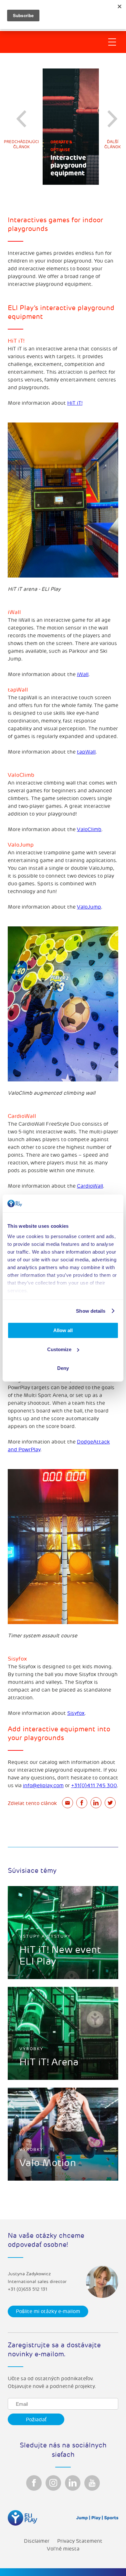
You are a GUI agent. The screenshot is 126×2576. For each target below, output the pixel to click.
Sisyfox (76, 1713)
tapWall (86, 752)
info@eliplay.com (43, 1786)
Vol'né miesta (63, 2549)
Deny (63, 1368)
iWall (83, 674)
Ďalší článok (113, 145)
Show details (91, 1311)
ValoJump (89, 907)
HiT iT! (75, 403)
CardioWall (90, 1186)
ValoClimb (89, 829)
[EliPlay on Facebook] (34, 2483)
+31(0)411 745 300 (94, 1786)
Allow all (63, 1330)
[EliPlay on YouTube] (92, 2483)
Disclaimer (37, 2541)
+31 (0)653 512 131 (27, 2289)
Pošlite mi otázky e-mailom (48, 2311)
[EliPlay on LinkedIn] (73, 2483)
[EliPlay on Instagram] (53, 2483)
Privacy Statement (80, 2541)
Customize (59, 1349)
